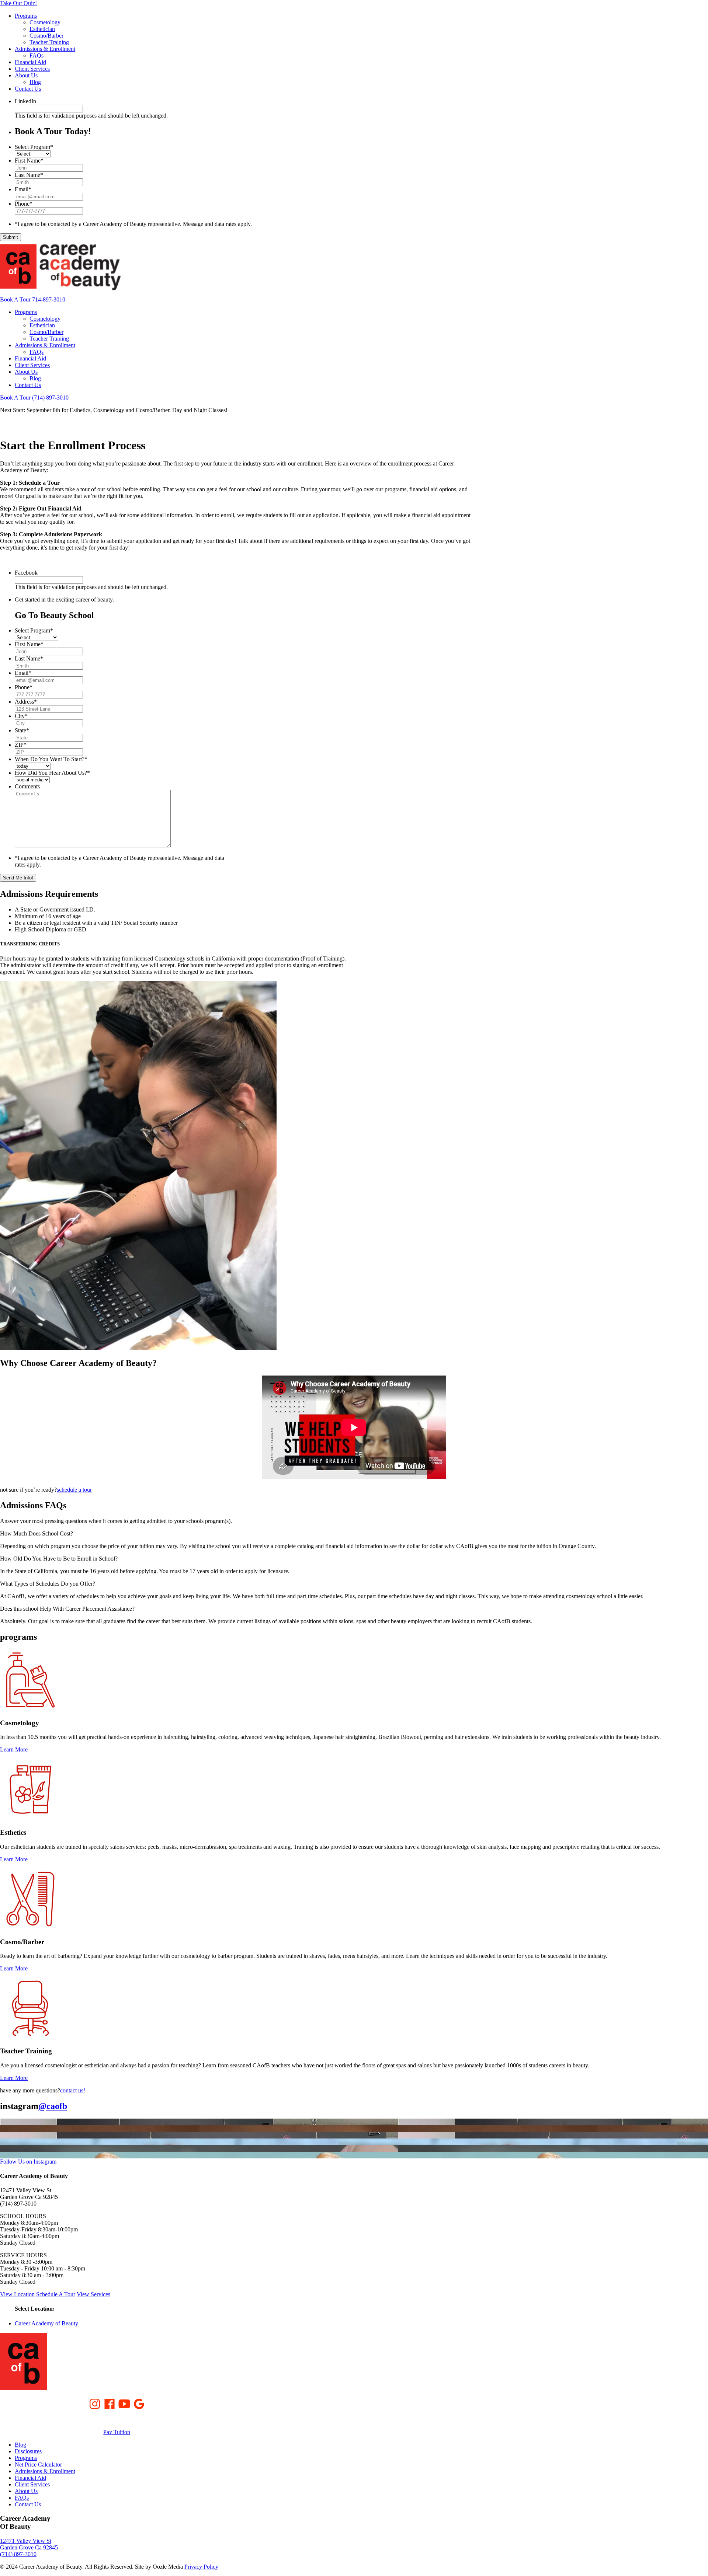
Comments (27, 786)
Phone (24, 204)
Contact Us (28, 89)
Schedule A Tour (56, 2294)
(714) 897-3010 (50, 398)
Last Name (29, 175)
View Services (93, 2294)
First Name (29, 161)
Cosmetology (45, 22)
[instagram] (95, 2403)
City (21, 716)
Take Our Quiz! (18, 3)
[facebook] (110, 2403)
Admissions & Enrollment (45, 49)
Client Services (32, 69)
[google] (139, 2403)
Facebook (26, 573)
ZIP (21, 745)
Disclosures (28, 2451)
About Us (26, 75)
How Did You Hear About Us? (52, 773)
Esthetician (42, 29)
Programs (26, 16)
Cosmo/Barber (46, 36)
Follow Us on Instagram (28, 2162)
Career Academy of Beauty (46, 2323)
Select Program (34, 147)
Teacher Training (49, 42)
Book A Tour (15, 299)
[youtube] (124, 2403)
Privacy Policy (201, 2567)
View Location (17, 2294)
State (22, 730)
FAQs (37, 55)
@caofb (53, 2106)
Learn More (14, 1749)
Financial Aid (30, 62)
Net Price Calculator (38, 2465)
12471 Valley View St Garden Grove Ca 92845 (29, 2544)
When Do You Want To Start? (51, 759)
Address (26, 702)
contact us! (73, 2090)
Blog (35, 82)
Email (23, 189)
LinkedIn (25, 101)
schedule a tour (74, 1490)
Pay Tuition (117, 2432)
